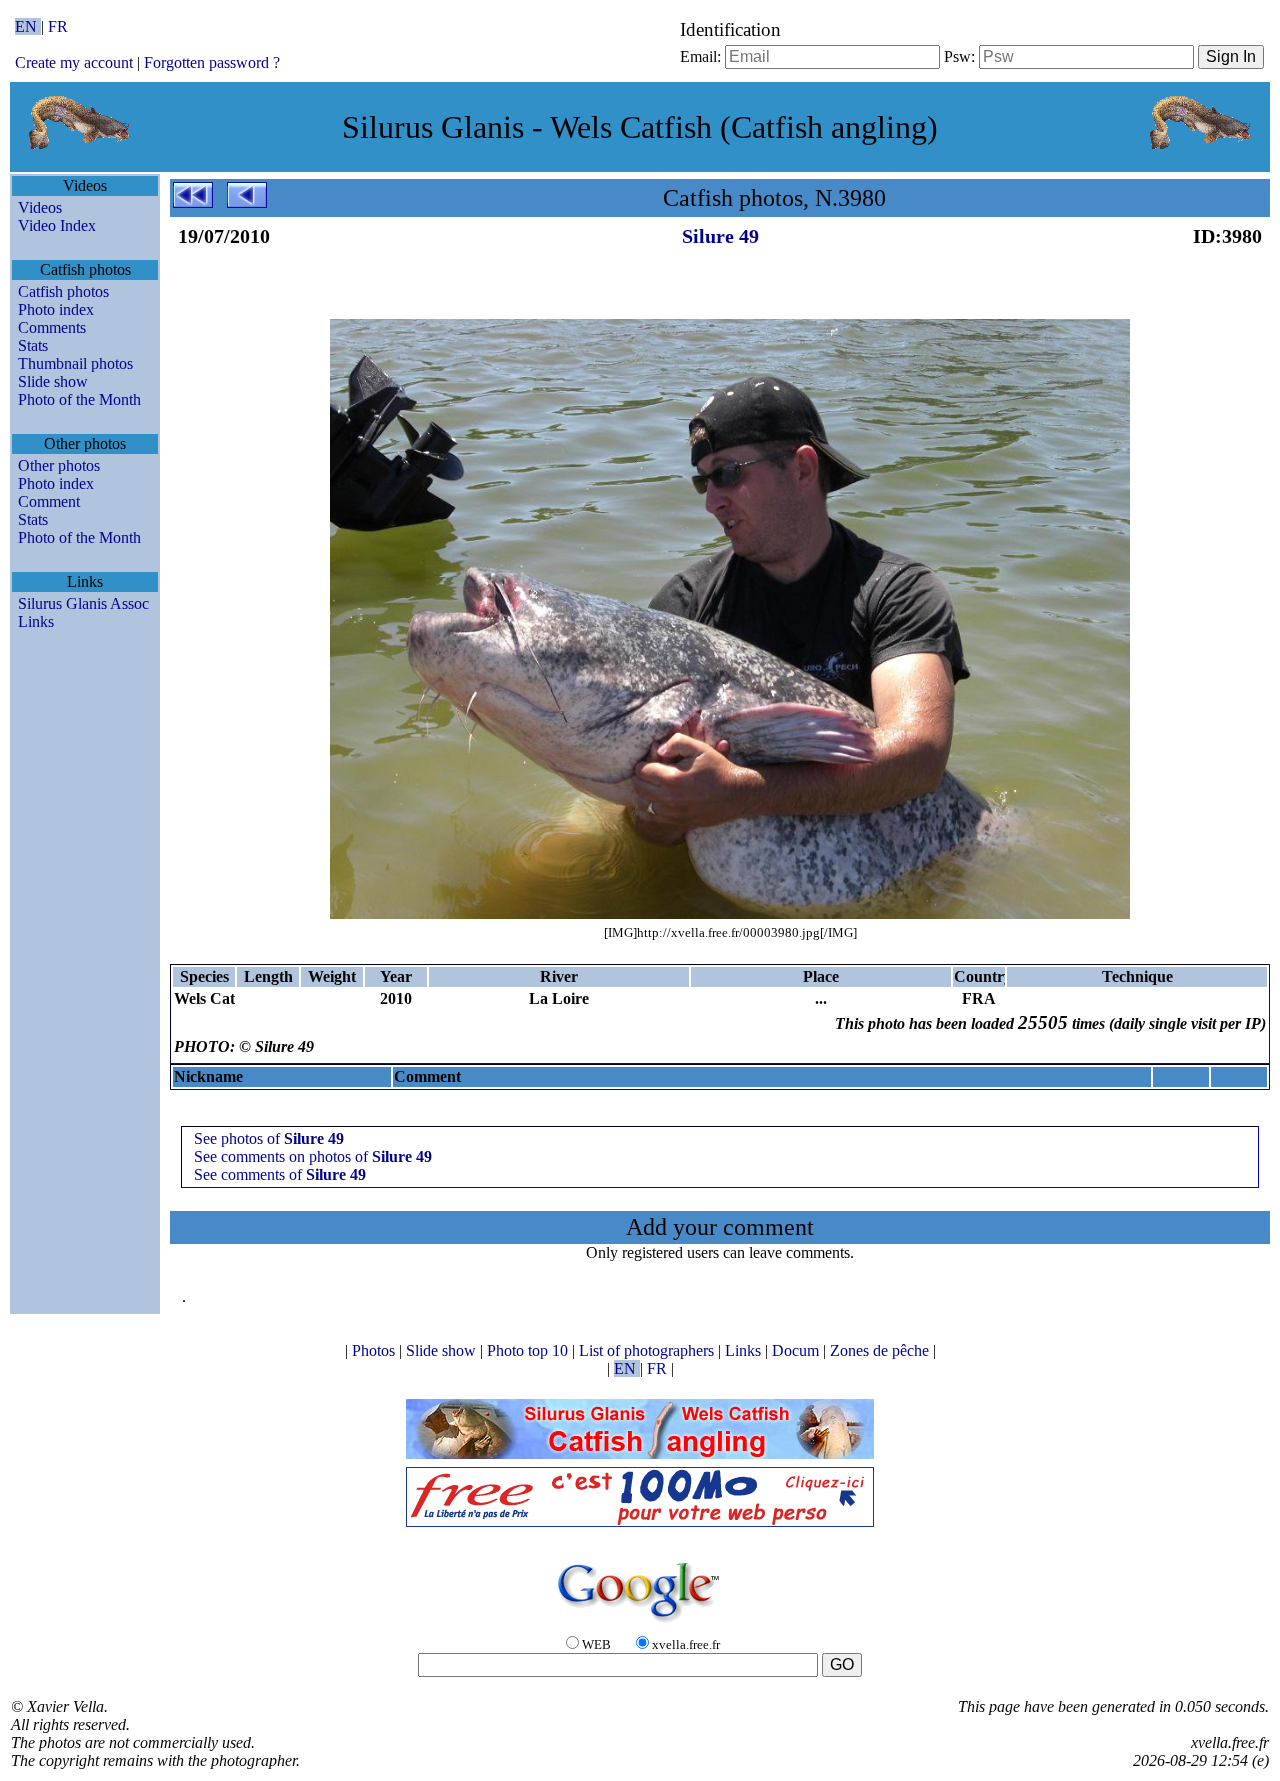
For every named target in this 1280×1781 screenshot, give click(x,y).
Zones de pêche (881, 1350)
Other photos (59, 465)
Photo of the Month (79, 399)
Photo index (56, 309)
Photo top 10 (529, 1350)
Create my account (74, 62)
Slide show (53, 381)
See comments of (280, 1174)
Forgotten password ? (212, 62)
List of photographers (648, 1350)
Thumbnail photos (75, 363)
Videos (40, 207)
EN (28, 26)
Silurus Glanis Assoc (83, 603)
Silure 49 (720, 236)
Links (36, 621)
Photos (375, 1350)
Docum (797, 1350)
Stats (33, 345)
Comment (49, 501)
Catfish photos (63, 291)
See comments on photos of (313, 1156)
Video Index (57, 225)
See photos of (269, 1138)
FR (58, 26)
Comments (52, 327)
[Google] (640, 1623)
